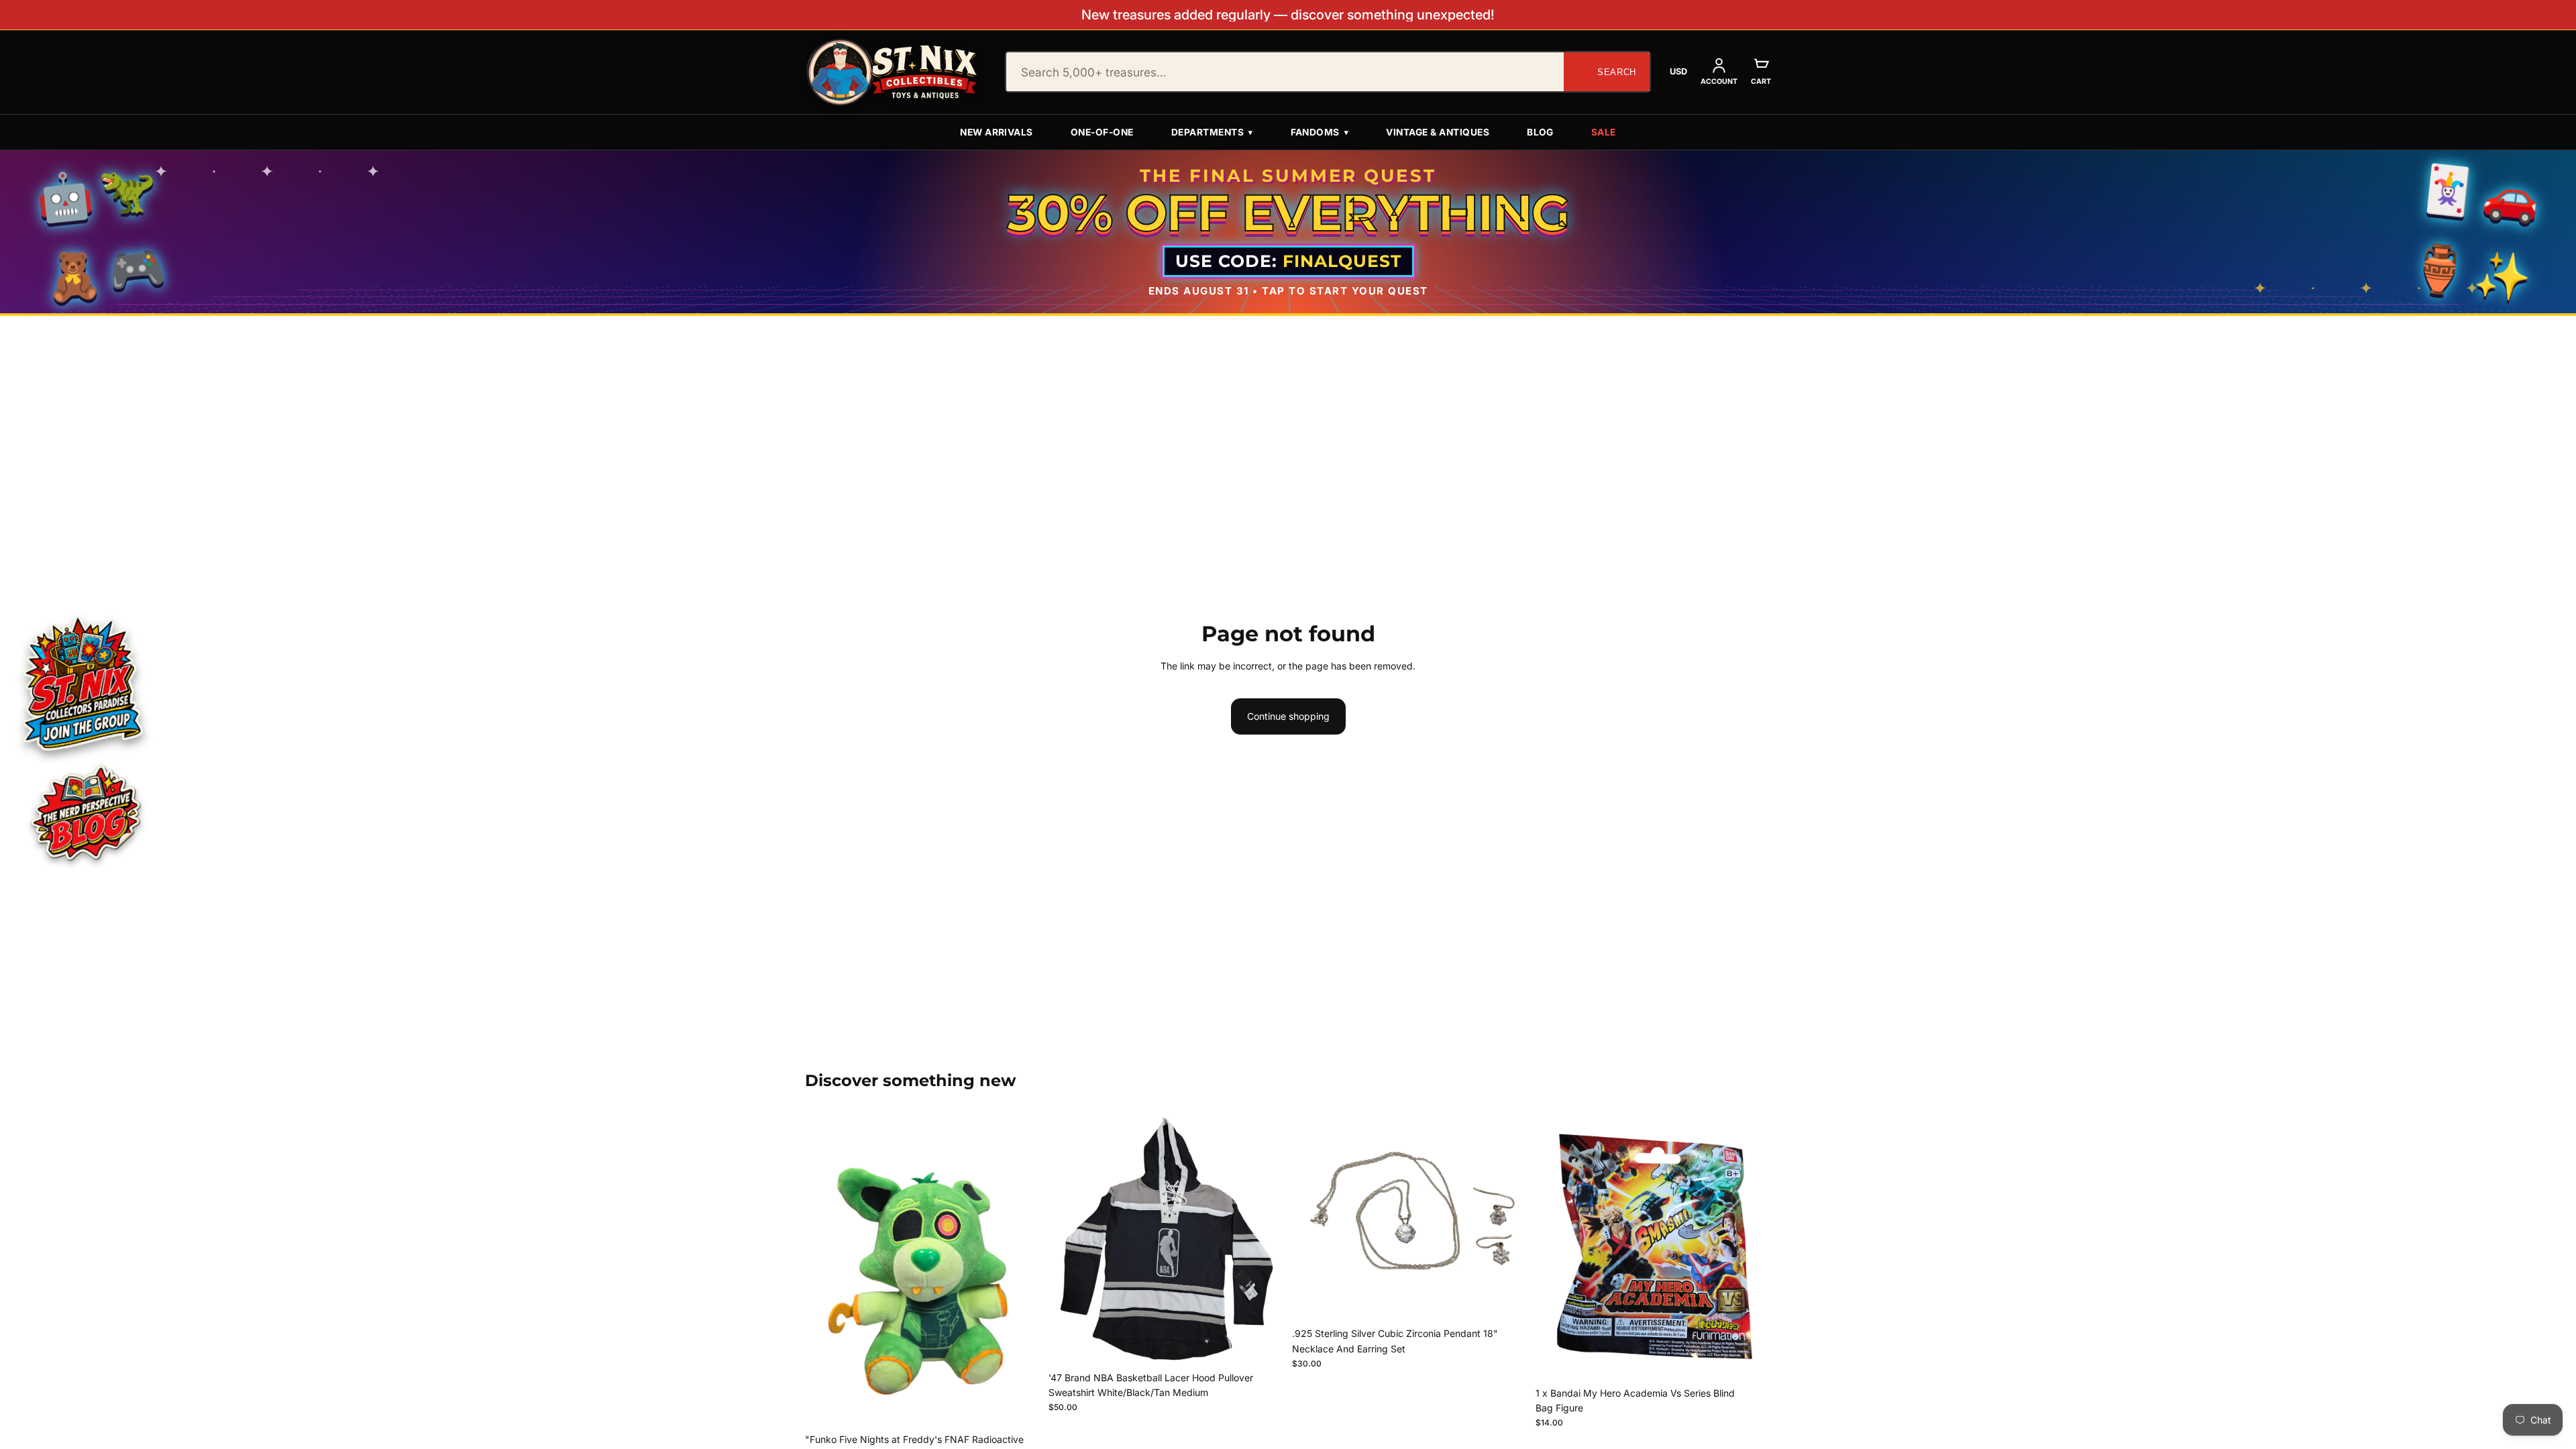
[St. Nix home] (892, 72)
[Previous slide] (1069, 1239)
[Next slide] (1264, 1239)
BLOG (1540, 132)
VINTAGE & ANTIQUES (1438, 132)
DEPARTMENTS (1212, 132)
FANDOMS (1320, 132)
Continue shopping (1288, 716)
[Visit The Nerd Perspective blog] (85, 815)
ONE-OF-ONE (1102, 132)
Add (1031, 1406)
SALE (1604, 132)
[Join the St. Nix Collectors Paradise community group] (82, 683)
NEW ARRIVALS (997, 132)
